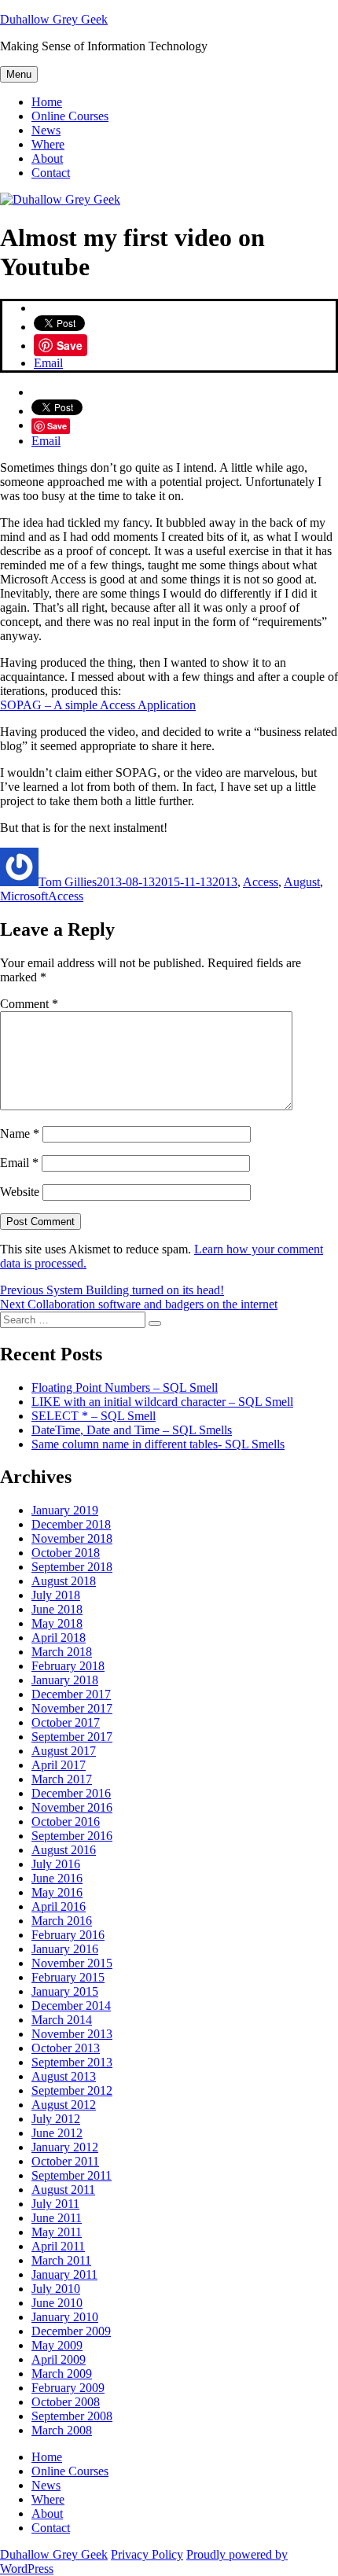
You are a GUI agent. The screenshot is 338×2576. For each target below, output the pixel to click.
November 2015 (72, 1963)
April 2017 (59, 1765)
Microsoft (24, 896)
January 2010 (65, 2317)
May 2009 (57, 2345)
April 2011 (58, 2246)
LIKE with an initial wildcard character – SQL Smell (162, 1402)
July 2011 (55, 2204)
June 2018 (57, 1609)
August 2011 (63, 2190)
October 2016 (66, 1822)
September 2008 (72, 2416)
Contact (51, 173)
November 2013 (72, 2034)
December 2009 (71, 2331)
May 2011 (57, 2232)
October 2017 (66, 1722)
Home (47, 102)
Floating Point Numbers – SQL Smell (125, 1387)
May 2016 (57, 1892)
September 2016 (72, 1836)
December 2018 (71, 1524)
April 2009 (59, 2359)
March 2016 (62, 1921)
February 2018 (68, 1666)
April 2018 (59, 1638)
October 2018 (66, 1553)
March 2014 (62, 2020)
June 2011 (57, 2218)
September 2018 (72, 1567)
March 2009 (62, 2374)
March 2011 (61, 2260)
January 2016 (65, 1949)
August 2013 (64, 2076)
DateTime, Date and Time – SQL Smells (132, 1430)
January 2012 (65, 2147)
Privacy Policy (147, 2554)
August (302, 882)
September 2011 (72, 2175)
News (46, 130)
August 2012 (64, 2105)
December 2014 (71, 2006)
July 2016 (56, 1864)
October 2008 (66, 2402)
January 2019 (65, 1510)
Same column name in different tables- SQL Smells (158, 1444)
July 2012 (56, 2119)
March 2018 (62, 1652)
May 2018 (57, 1623)
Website (20, 1192)
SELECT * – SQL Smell (94, 1416)
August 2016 (64, 1850)
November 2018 (72, 1538)
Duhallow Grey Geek (54, 19)
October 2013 (66, 2048)
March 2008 (62, 2430)
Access (261, 882)
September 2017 (72, 1737)
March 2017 (62, 1779)
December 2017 (71, 1694)
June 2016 (57, 1878)
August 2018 (64, 1581)
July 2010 (56, 2289)
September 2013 (72, 2062)
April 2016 (59, 1906)
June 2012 (57, 2133)
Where (48, 144)
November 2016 (72, 1807)
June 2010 (57, 2303)
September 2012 (72, 2090)
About (47, 158)
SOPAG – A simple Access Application (98, 705)
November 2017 (72, 1708)
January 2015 (65, 1991)
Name (20, 1133)
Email (48, 363)
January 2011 (64, 2274)
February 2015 (68, 1977)
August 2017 (64, 1751)
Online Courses (70, 116)
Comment (29, 1004)
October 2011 (65, 2161)
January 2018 (65, 1680)
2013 (225, 882)
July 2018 (56, 1595)
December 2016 (71, 1793)
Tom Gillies (68, 882)
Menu (19, 74)
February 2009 (68, 2388)
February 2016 (68, 1935)
